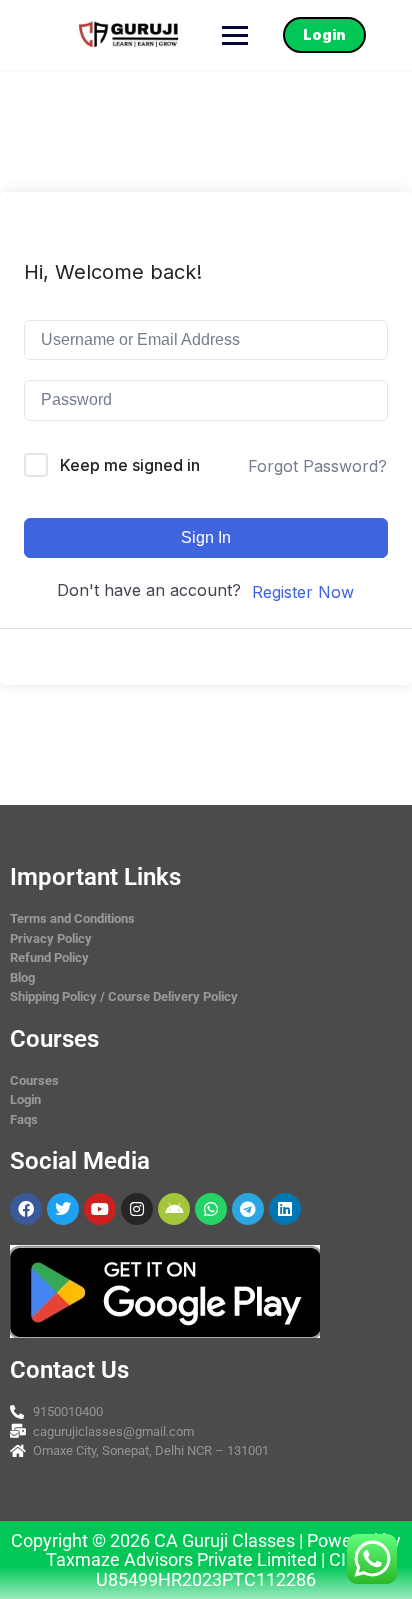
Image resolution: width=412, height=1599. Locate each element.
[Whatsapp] (211, 1209)
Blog (22, 977)
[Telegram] (248, 1209)
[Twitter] (63, 1209)
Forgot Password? (317, 466)
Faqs (24, 1119)
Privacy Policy (51, 938)
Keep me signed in (130, 465)
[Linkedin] (285, 1209)
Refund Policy (49, 957)
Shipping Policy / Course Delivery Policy (124, 996)
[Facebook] (26, 1209)
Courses (34, 1080)
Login (324, 34)
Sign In (206, 537)
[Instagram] (137, 1209)
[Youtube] (100, 1209)
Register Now (303, 592)
